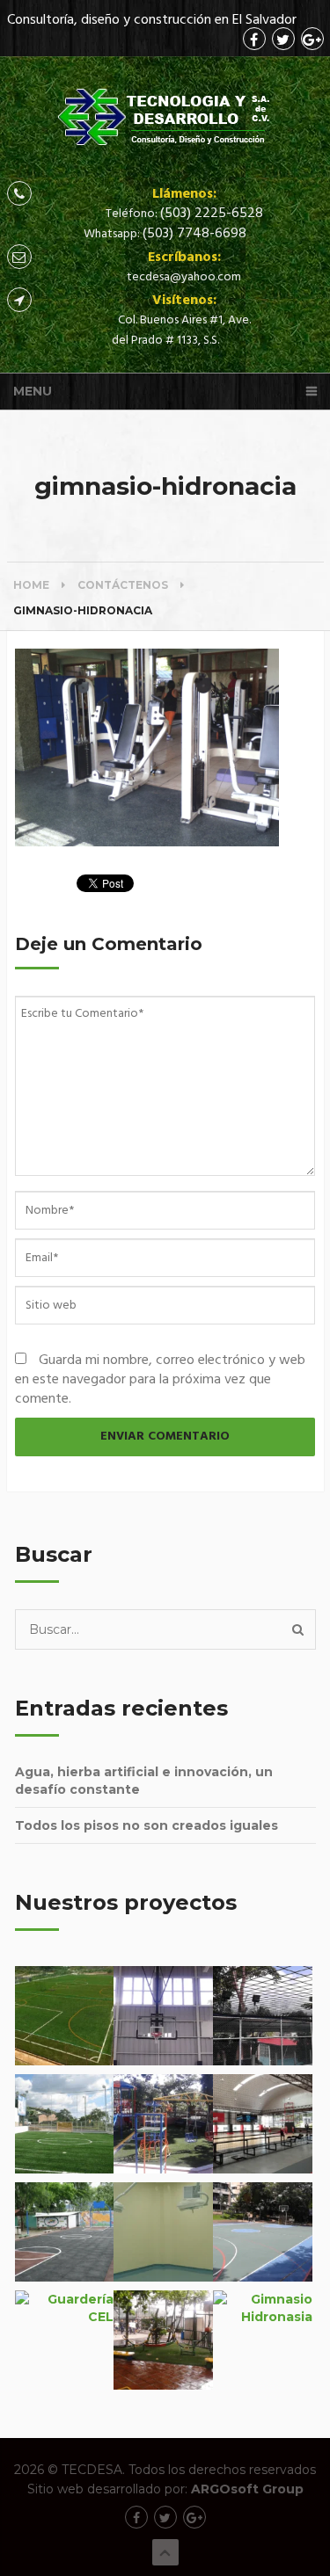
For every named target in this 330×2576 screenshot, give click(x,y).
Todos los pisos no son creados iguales (147, 1825)
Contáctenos (123, 585)
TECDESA (92, 2470)
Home (31, 585)
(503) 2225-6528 (212, 214)
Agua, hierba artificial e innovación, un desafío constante (144, 1781)
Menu (33, 391)
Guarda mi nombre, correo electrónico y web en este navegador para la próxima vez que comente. (160, 1380)
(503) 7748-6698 (194, 234)
